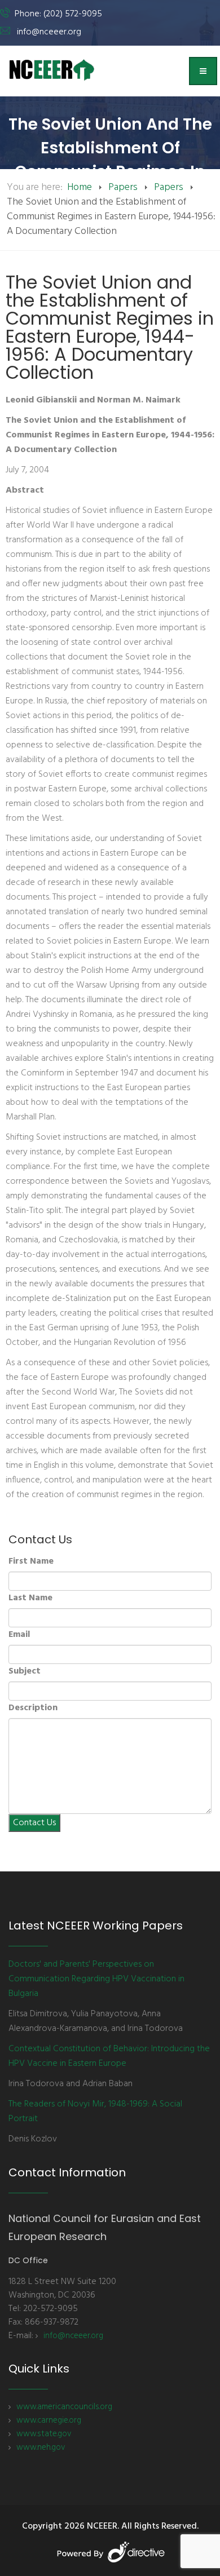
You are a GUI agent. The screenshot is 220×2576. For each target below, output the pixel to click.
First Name (31, 1561)
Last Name (30, 1598)
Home (80, 187)
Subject (25, 1671)
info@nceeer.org (49, 32)
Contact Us (34, 1823)
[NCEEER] (52, 70)
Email (19, 1635)
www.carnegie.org (49, 2420)
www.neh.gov (41, 2447)
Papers (123, 187)
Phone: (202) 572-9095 (58, 14)
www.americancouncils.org (64, 2407)
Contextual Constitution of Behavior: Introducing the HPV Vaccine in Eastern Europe (109, 2056)
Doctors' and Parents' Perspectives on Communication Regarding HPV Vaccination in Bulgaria (96, 1979)
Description (33, 1708)
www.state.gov (44, 2434)
